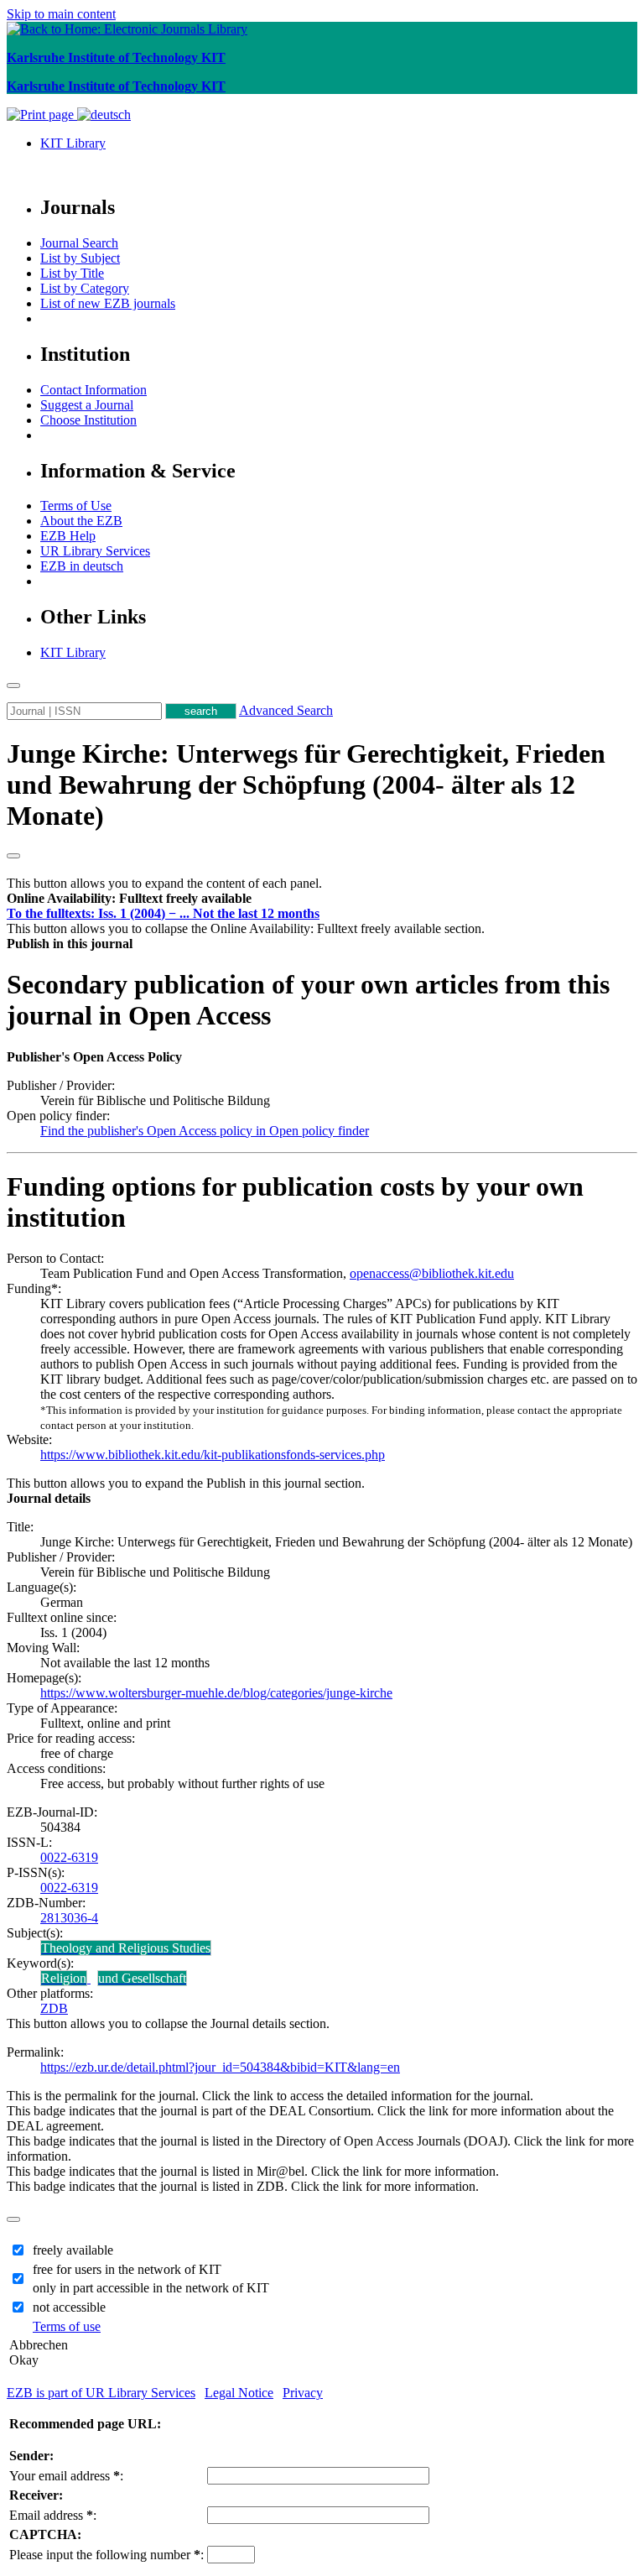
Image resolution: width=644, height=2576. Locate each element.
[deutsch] (104, 115)
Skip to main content (61, 14)
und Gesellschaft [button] (142, 1978)
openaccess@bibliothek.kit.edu (432, 1273)
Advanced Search (286, 710)
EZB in (82, 566)
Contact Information (93, 390)
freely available (73, 2250)
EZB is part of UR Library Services (101, 2393)
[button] (129, 898)
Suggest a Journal (87, 405)
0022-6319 (69, 1857)
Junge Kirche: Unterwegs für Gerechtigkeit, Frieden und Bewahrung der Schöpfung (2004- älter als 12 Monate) (306, 785)
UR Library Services (95, 551)
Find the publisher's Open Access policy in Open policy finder (205, 1131)
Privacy (303, 2393)
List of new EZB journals (108, 303)
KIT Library (73, 143)
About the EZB (81, 521)
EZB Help (68, 536)
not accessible (69, 2307)
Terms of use (67, 2326)
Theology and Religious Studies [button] (126, 1948)
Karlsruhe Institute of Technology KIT (116, 57)
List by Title (72, 273)
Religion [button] (64, 1978)
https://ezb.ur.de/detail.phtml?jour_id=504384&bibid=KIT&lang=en (220, 2067)
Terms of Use (76, 506)
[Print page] (42, 115)
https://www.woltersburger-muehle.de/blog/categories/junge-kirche (216, 1693)
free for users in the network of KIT (127, 2269)
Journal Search (79, 243)
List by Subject (80, 258)
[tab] (322, 899)
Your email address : (66, 2476)
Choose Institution (88, 420)
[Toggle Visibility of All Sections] (13, 856)
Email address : (53, 2515)
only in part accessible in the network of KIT (151, 2288)
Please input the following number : (106, 2555)
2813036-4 (69, 1918)
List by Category (85, 288)
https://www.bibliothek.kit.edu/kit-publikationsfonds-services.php (213, 1455)
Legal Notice (239, 2393)
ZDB (54, 2008)
